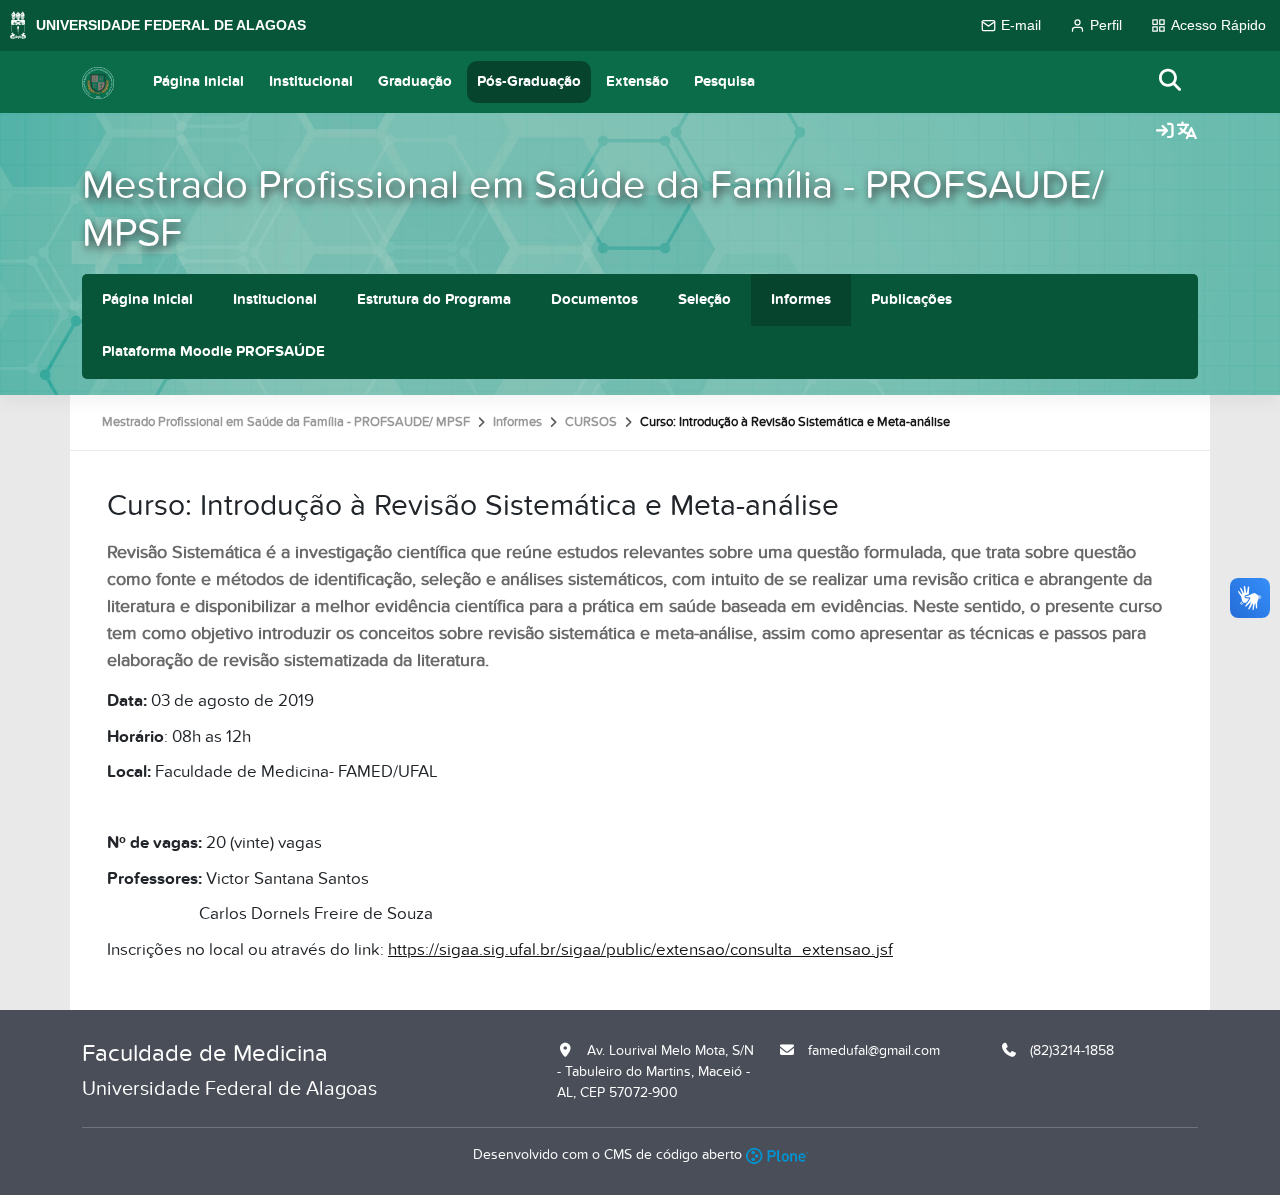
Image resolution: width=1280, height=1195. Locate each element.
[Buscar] (1171, 81)
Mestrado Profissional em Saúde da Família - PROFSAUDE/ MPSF (593, 209)
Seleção (704, 299)
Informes (801, 299)
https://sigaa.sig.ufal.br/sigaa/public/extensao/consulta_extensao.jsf (640, 950)
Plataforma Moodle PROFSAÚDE (213, 351)
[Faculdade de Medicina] (98, 82)
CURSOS (591, 422)
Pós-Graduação (529, 81)
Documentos (594, 299)
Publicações (911, 299)
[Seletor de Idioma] (1187, 132)
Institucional (311, 81)
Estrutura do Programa (434, 299)
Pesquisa (724, 81)
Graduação (415, 81)
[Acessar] (1165, 132)
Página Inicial (198, 81)
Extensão (637, 81)
